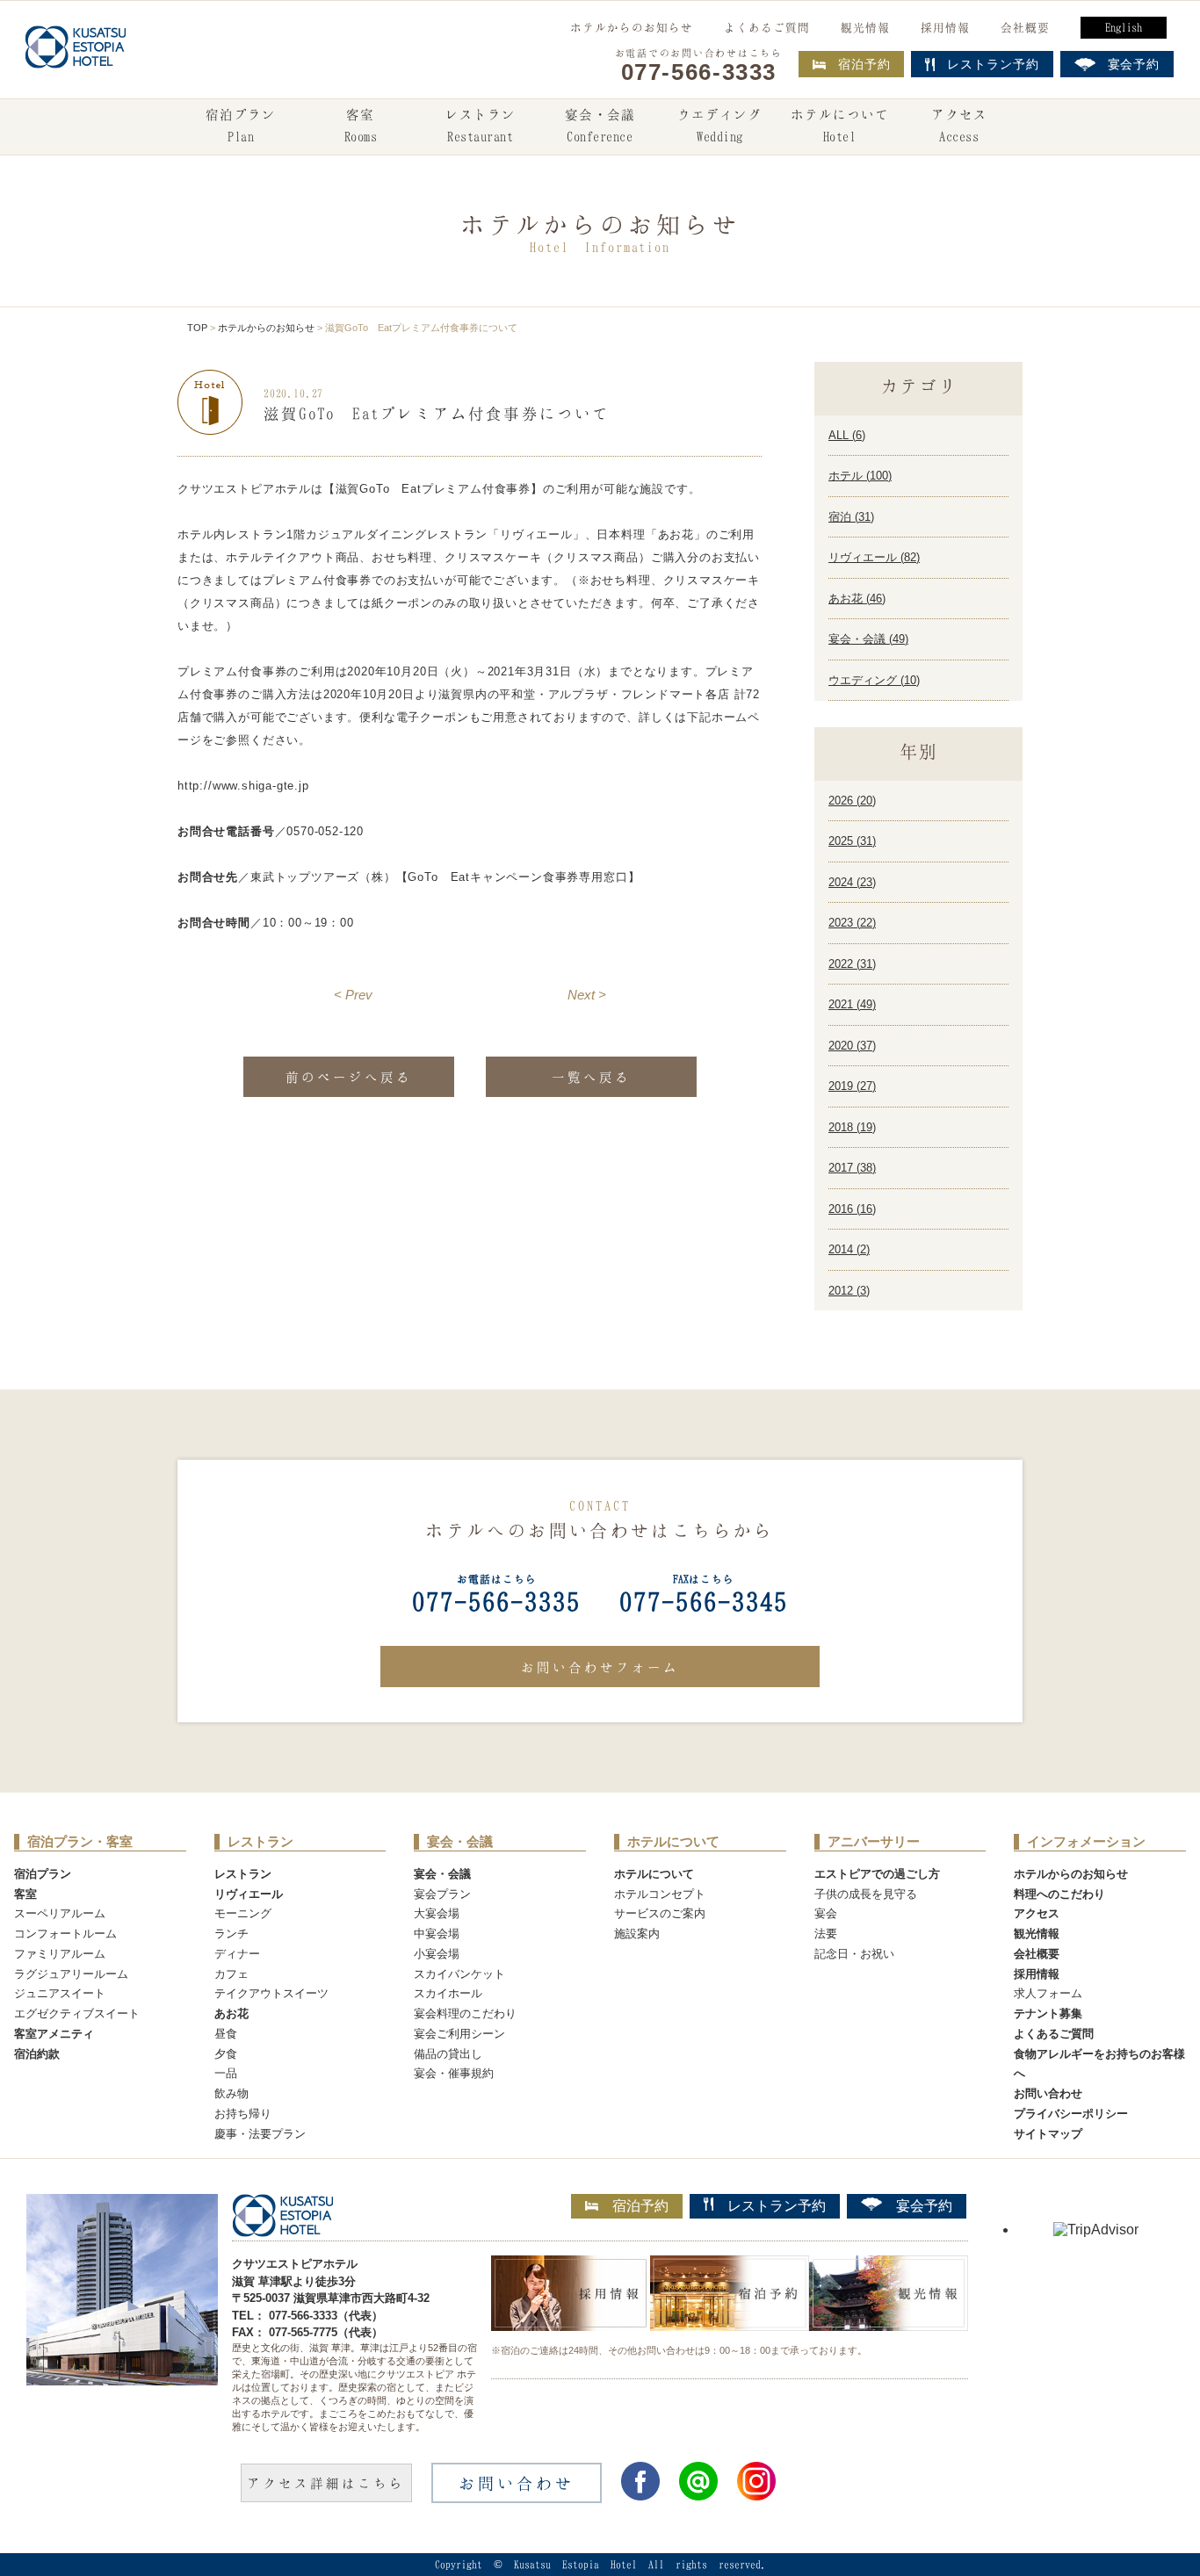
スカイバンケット (459, 1974)
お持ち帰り (243, 2114)
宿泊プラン (241, 125)
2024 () (852, 882)
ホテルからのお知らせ (632, 27)
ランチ (231, 1934)
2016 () (852, 1209)
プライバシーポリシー (1071, 2114)
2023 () (852, 923)
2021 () (852, 1004)
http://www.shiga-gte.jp (243, 786)
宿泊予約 (864, 64)
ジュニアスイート (60, 1993)
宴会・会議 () (868, 639)
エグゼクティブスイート (77, 2013)
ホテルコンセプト (660, 1894)
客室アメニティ (54, 2034)
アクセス (959, 125)
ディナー (237, 1954)
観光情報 (865, 27)
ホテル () (860, 476)
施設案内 (637, 1934)
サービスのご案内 (660, 1913)
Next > (587, 995)
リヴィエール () (874, 557)
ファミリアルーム (60, 1954)
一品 (226, 2073)
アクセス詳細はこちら (326, 2483)
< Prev (353, 995)
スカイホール (448, 1993)
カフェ (231, 1974)
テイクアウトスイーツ (271, 1993)
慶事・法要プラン (260, 2134)
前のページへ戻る (349, 1077)
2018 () (852, 1127)
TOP (197, 328)
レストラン (481, 125)
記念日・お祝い (854, 1954)
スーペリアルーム (60, 1913)
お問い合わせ (1048, 2093)
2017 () (852, 1168)
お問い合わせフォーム (600, 1667)
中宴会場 (437, 1934)
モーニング (243, 1913)
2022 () (852, 964)
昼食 (226, 2034)
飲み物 (231, 2093)
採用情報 (945, 27)
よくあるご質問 (767, 27)
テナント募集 (1048, 2013)
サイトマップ (1048, 2134)
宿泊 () (851, 517)
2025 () (852, 841)
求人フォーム (1048, 1993)
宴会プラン (442, 1894)
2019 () (852, 1086)
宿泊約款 (37, 2054)
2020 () (852, 1046)
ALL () (847, 435)
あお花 (231, 2013)
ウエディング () (874, 680)
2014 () (849, 1249)
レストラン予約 (777, 2206)
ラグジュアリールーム (71, 1974)
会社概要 (1025, 27)
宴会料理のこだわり (465, 2013)
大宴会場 (437, 1913)
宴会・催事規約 (454, 2073)
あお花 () (857, 599)
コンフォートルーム (65, 1934)
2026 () (852, 801)
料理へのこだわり (1059, 1894)
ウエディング (719, 125)
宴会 (826, 1913)
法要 (826, 1934)
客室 (361, 125)
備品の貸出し (448, 2054)
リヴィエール (249, 1894)
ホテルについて (840, 125)
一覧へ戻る (591, 1077)
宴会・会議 (600, 125)
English (1124, 27)
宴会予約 (924, 2206)
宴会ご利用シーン (459, 2034)
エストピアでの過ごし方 (877, 1874)
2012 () (849, 1291)
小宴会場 (437, 1954)
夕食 (226, 2054)
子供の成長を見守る (866, 1894)
